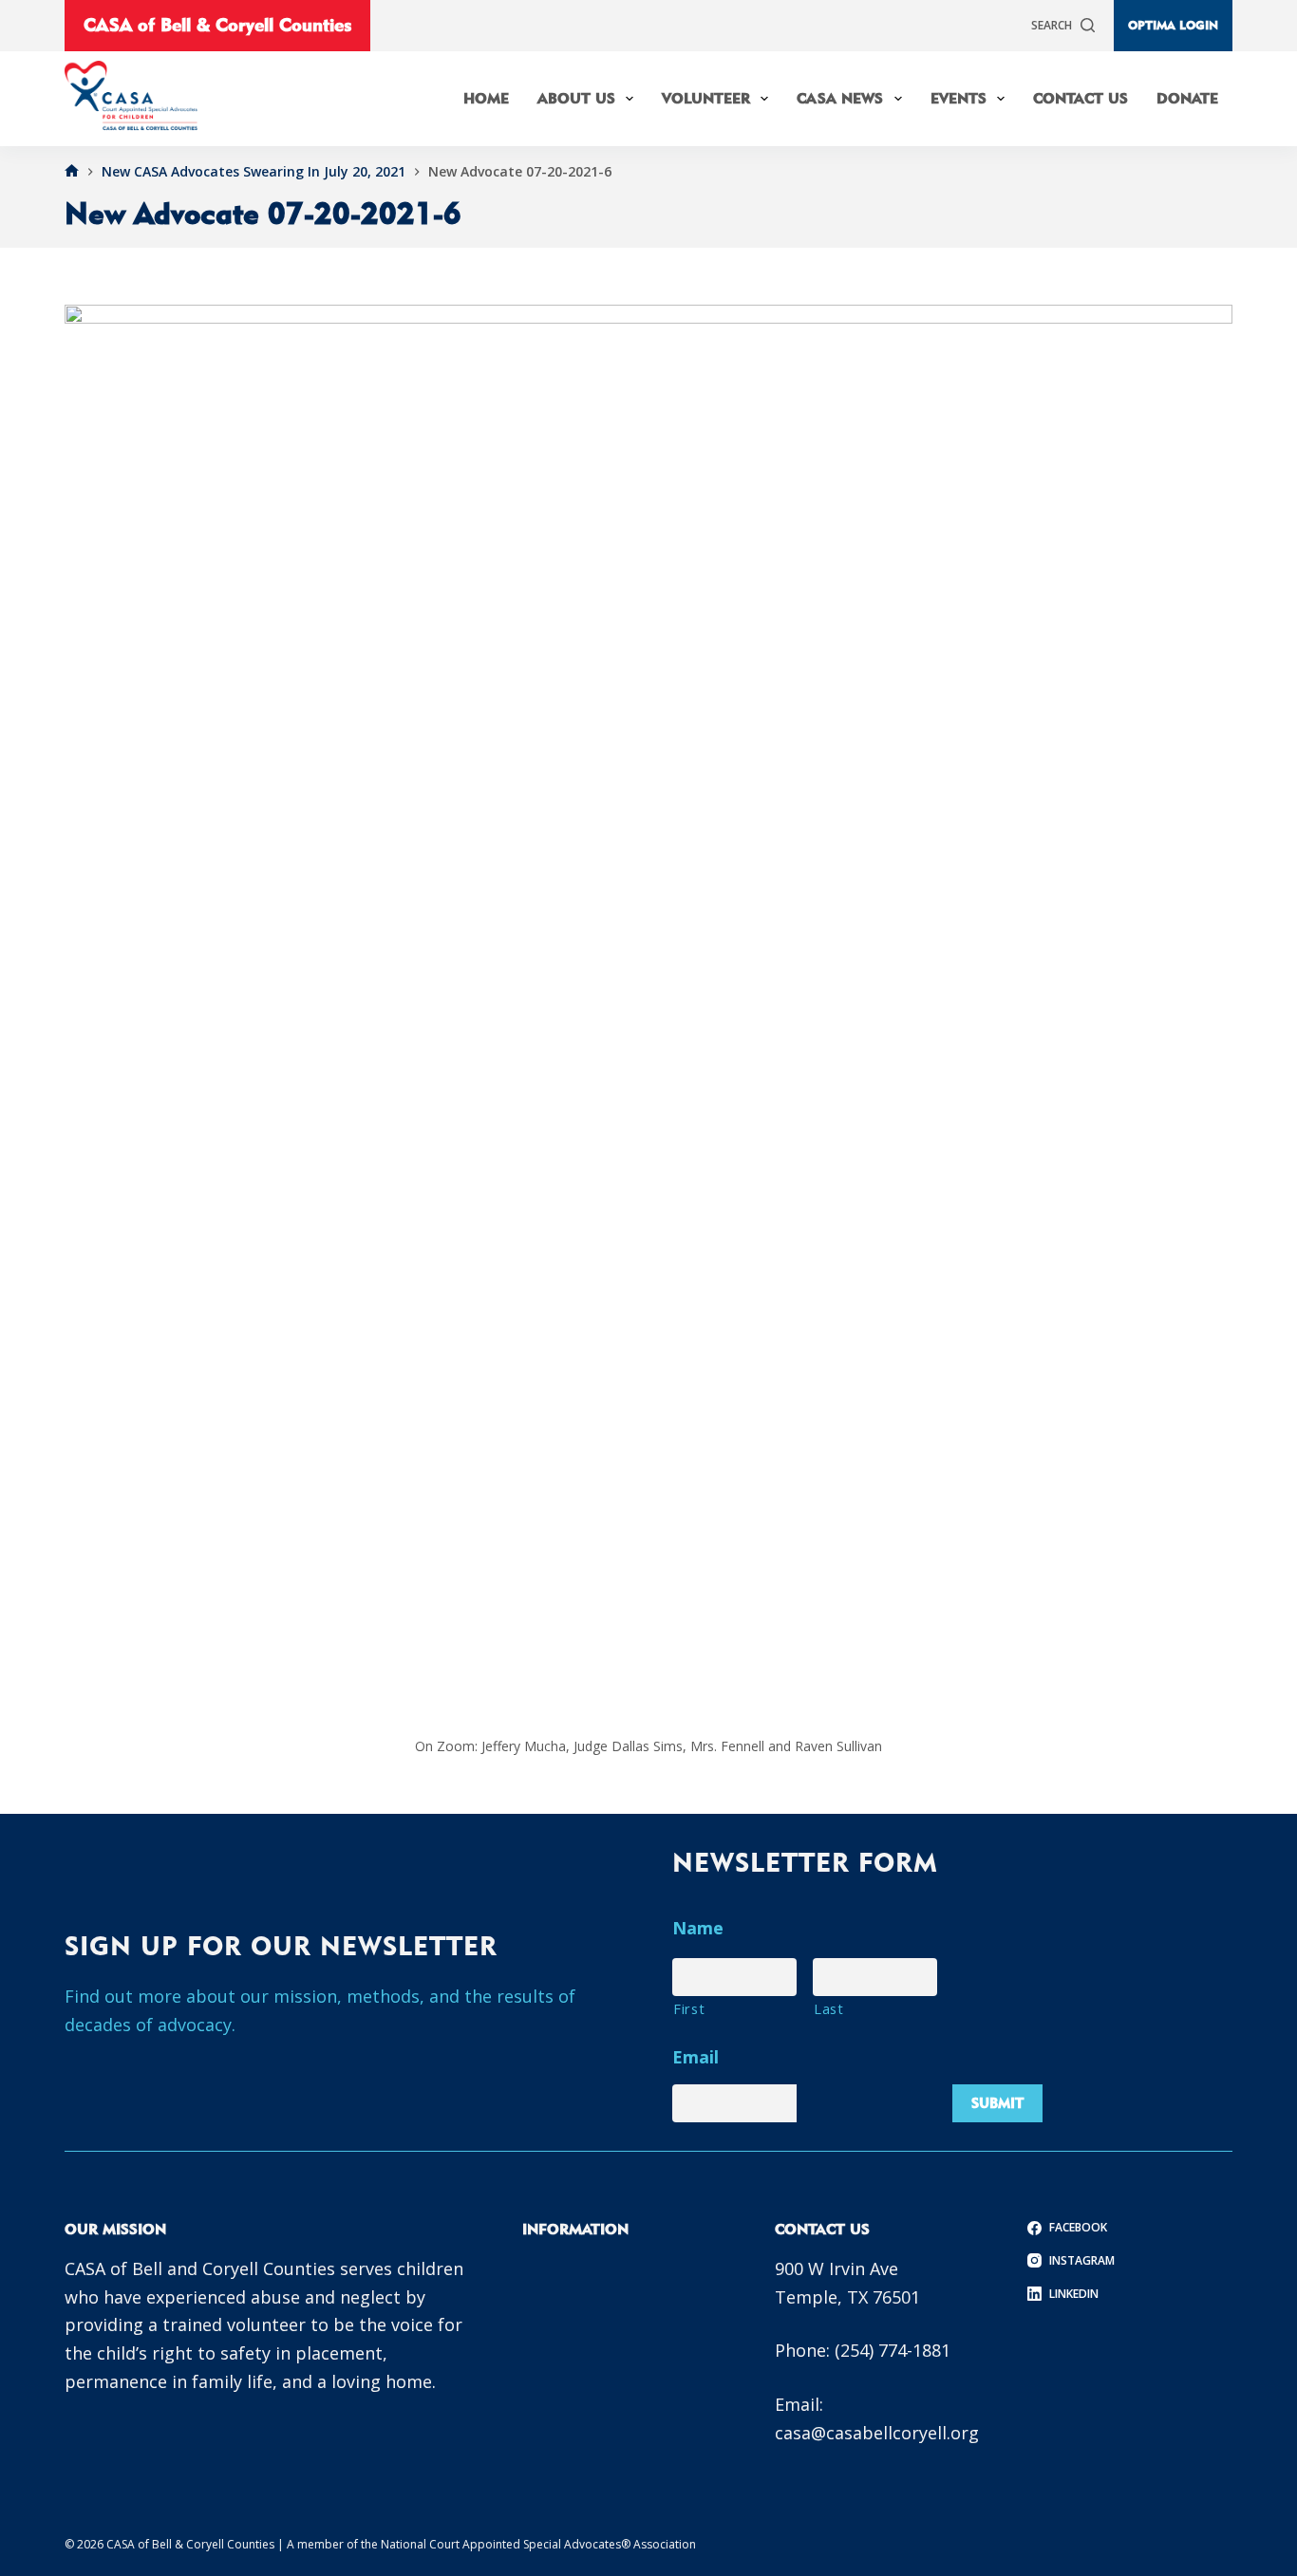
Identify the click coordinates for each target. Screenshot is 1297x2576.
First (689, 2008)
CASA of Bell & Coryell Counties (217, 25)
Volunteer (706, 98)
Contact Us (1081, 98)
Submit (997, 2103)
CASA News (840, 98)
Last (829, 2008)
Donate (1187, 98)
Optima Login (1173, 25)
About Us (576, 98)
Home (486, 98)
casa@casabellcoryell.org (877, 2433)
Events (959, 98)
